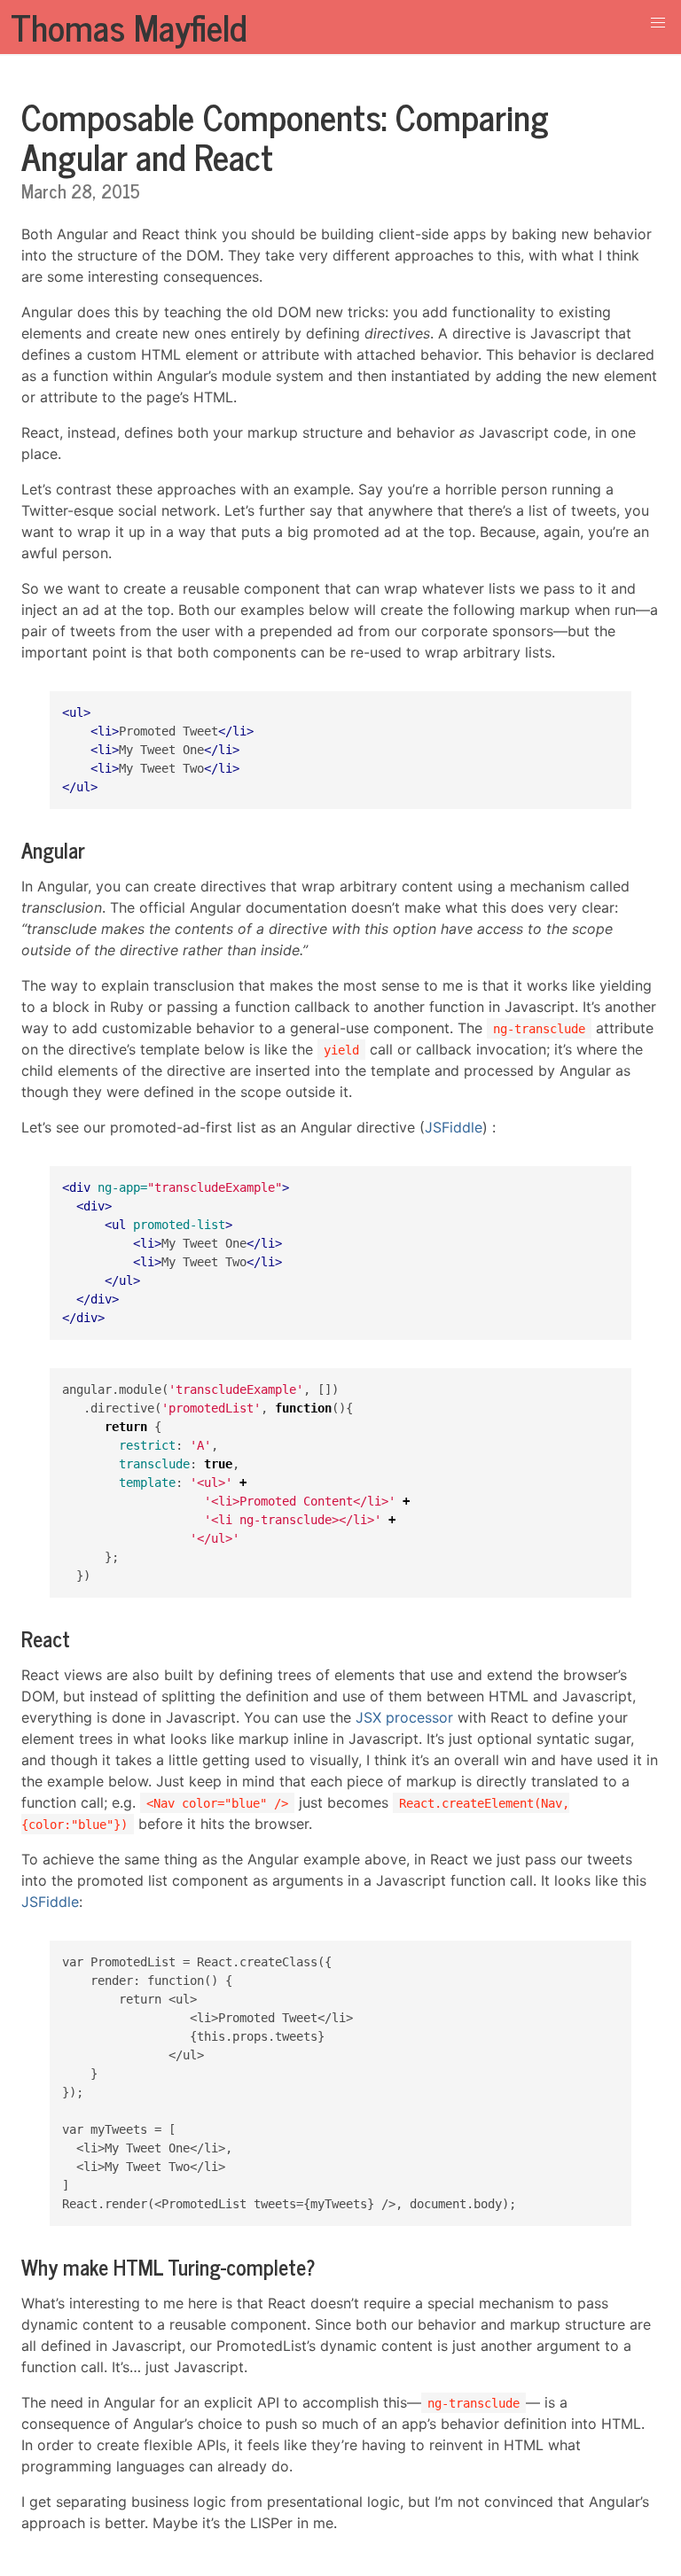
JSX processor (404, 1717)
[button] (658, 23)
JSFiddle (454, 1127)
